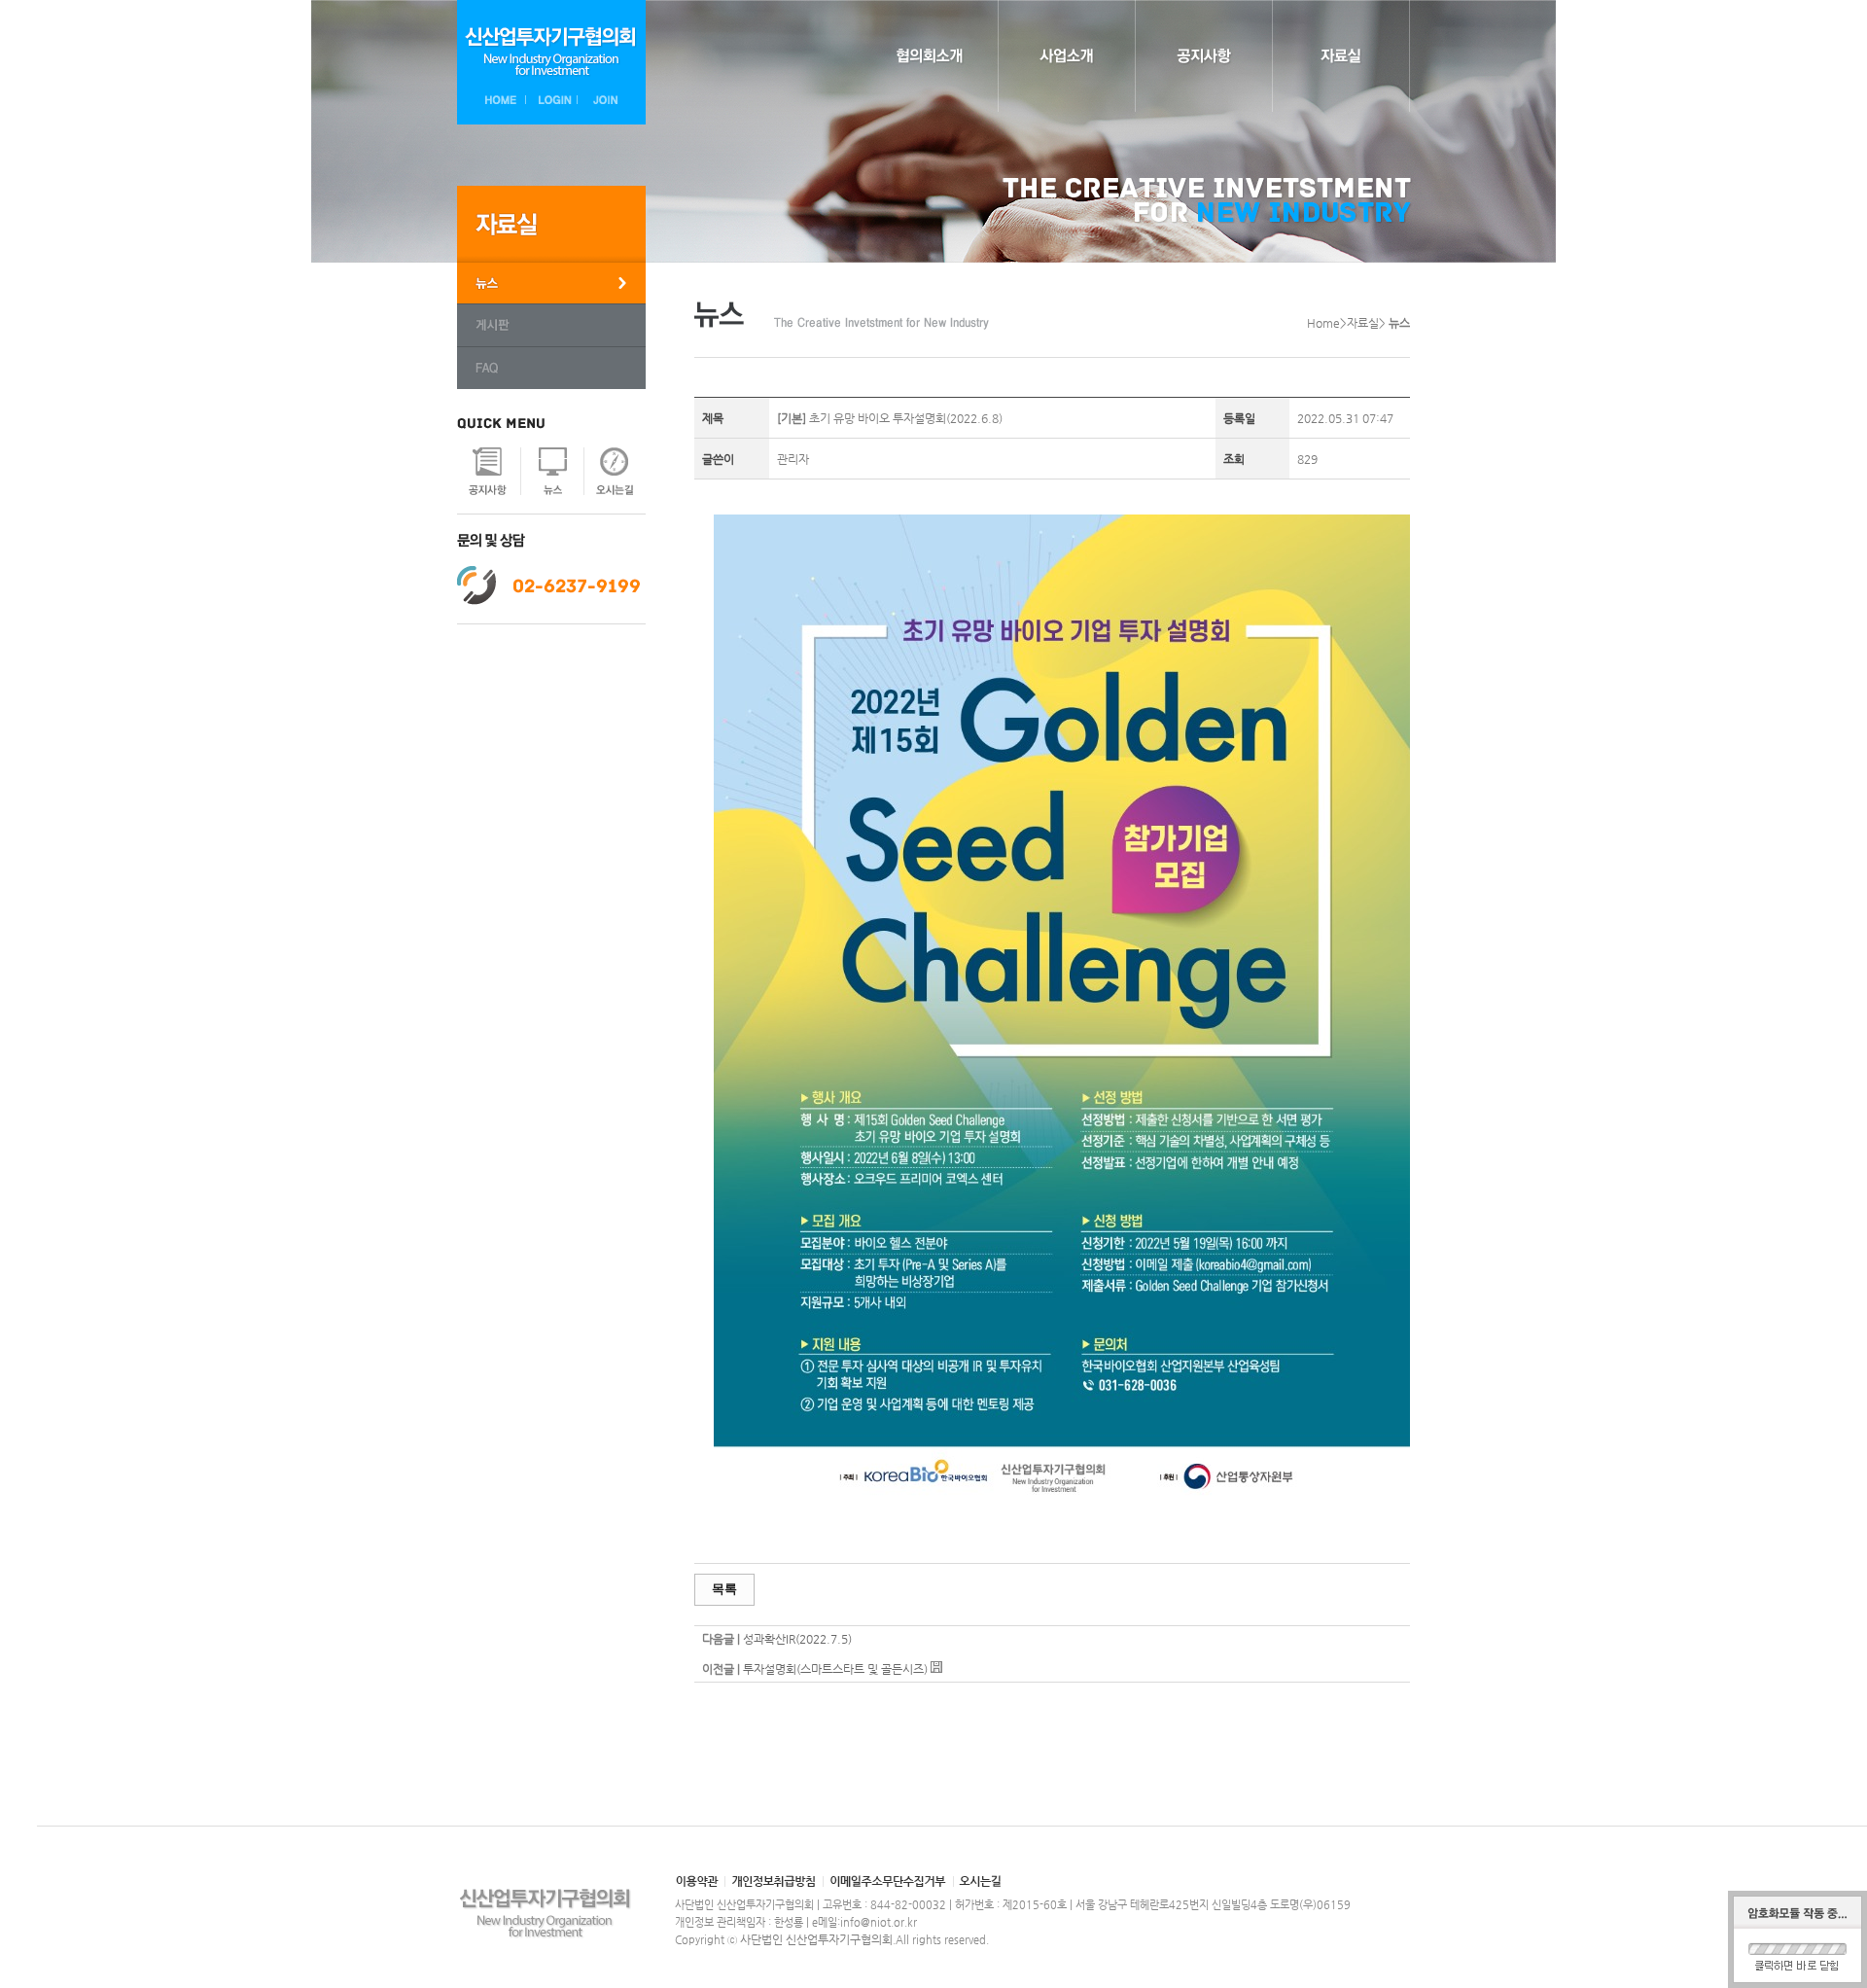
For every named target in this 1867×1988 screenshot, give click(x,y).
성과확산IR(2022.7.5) (797, 1639)
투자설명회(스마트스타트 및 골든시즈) (835, 1669)
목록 (724, 1589)
